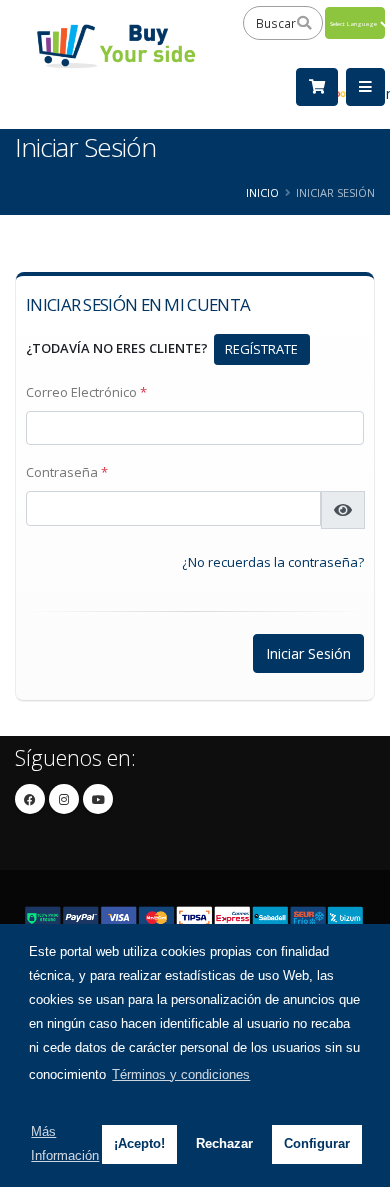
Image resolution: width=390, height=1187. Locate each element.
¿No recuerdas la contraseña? (273, 562)
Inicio (262, 192)
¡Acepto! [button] (139, 1143)
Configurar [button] (317, 1143)
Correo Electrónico (86, 392)
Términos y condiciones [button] (181, 1074)
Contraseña (67, 472)
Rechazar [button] (224, 1143)
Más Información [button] (65, 1143)
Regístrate (261, 349)
